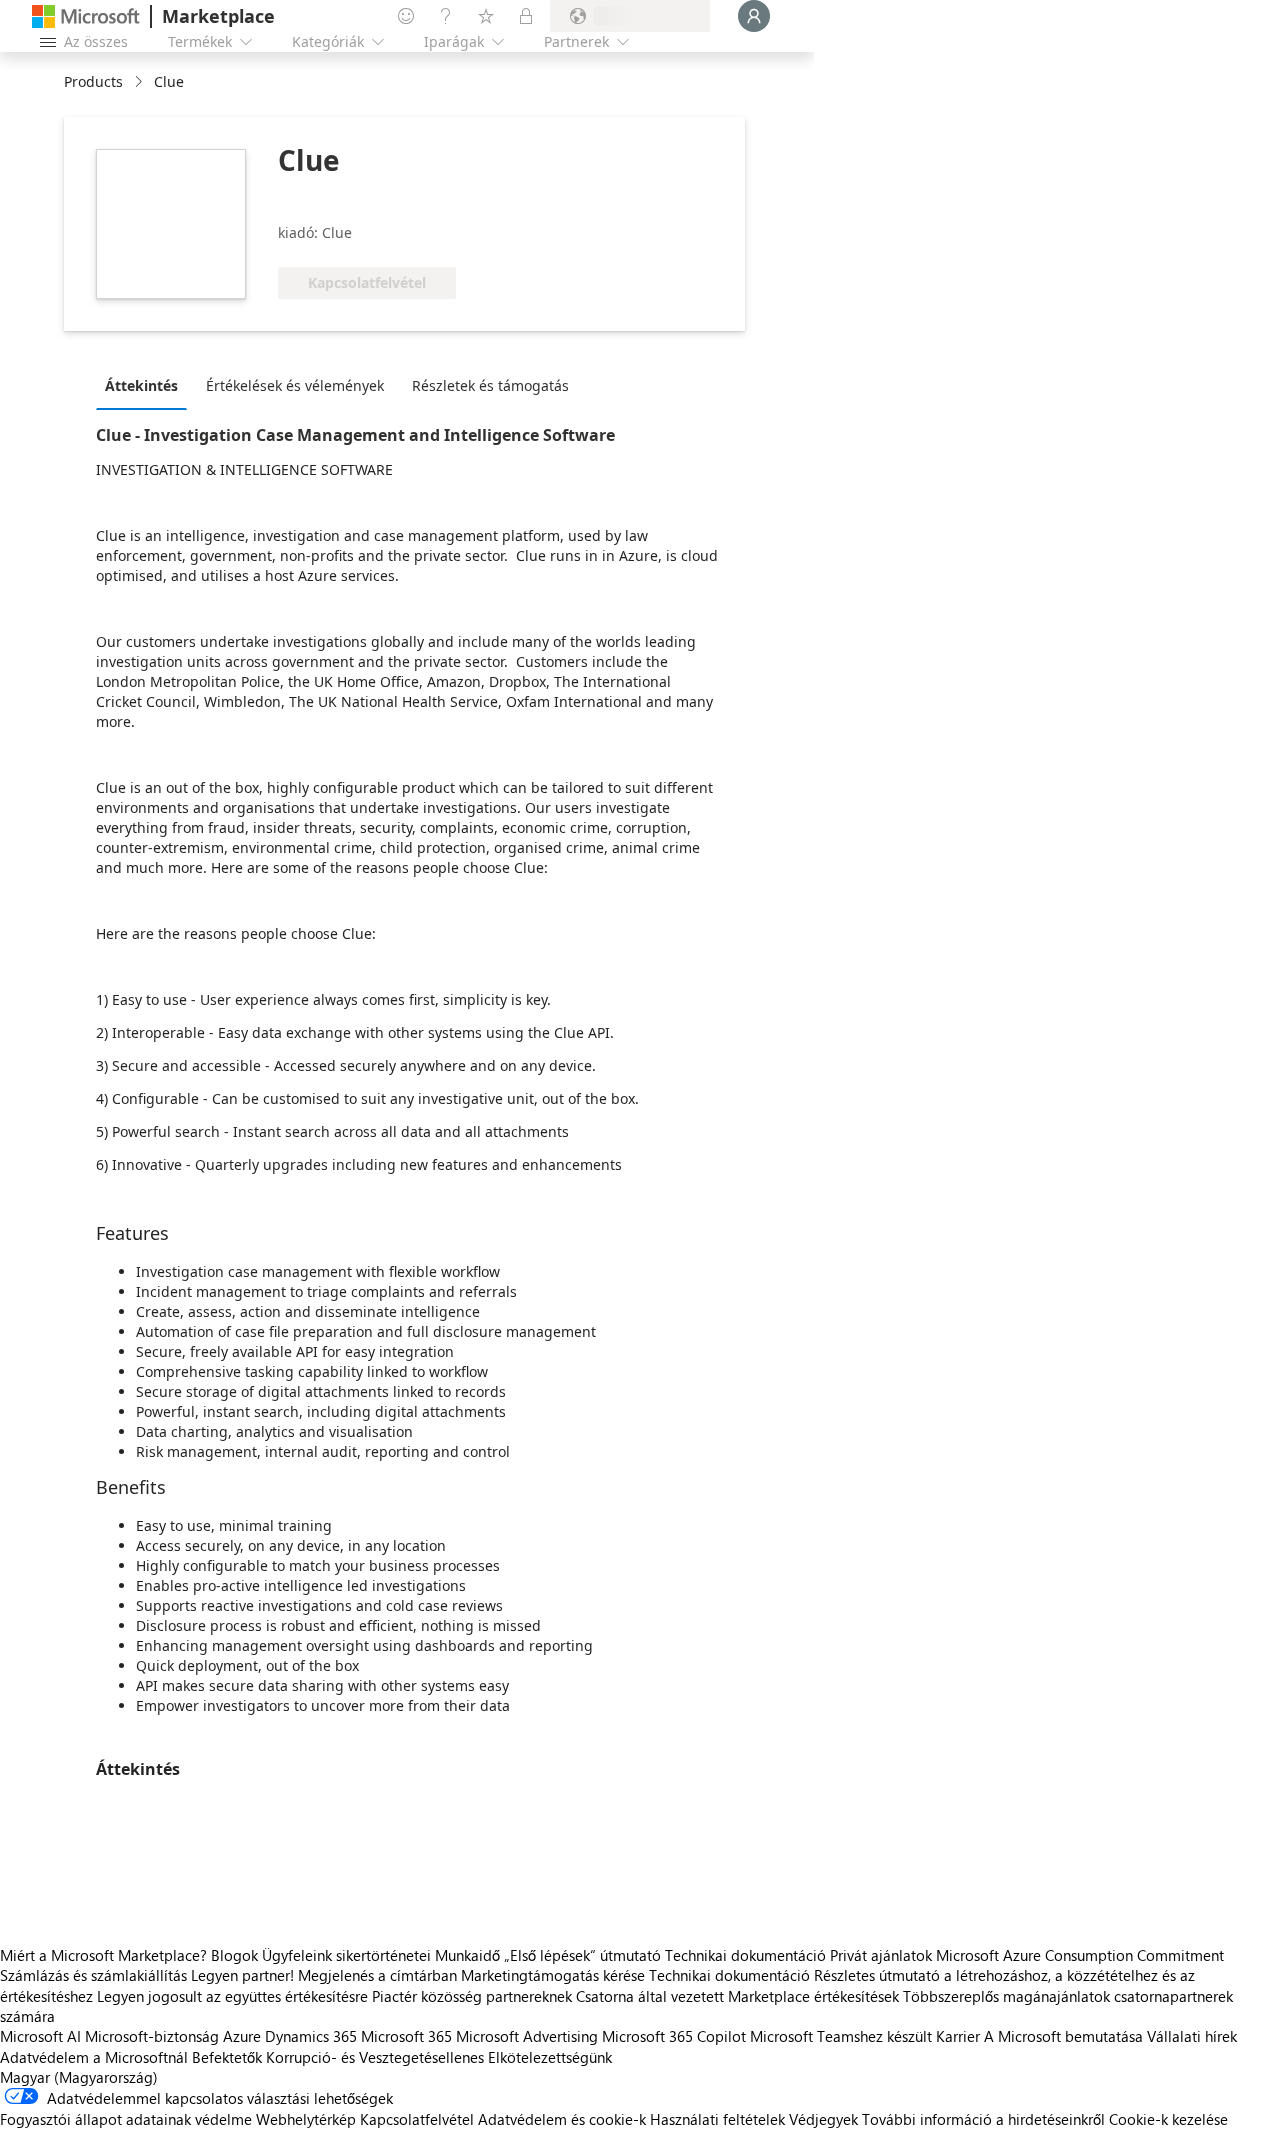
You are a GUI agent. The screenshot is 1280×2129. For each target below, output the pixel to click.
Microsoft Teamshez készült (841, 2036)
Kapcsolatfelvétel (417, 2119)
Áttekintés (141, 385)
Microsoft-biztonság (152, 2036)
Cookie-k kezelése (1168, 2119)
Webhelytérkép (306, 2119)
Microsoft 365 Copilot (674, 2036)
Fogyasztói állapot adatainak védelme (126, 2119)
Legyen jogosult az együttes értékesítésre (232, 1996)
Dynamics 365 (311, 2036)
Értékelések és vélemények (295, 385)
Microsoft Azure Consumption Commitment (1080, 1955)
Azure (242, 2036)
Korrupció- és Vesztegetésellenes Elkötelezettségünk (439, 2057)
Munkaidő (467, 1955)
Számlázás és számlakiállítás (93, 1975)
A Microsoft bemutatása (1063, 2036)
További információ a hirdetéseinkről (983, 2119)
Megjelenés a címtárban (377, 1975)
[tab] (146, 385)
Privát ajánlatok (881, 1955)
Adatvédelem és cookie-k (562, 2119)
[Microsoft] (86, 16)
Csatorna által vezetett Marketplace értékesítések (737, 1996)
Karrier (958, 2036)
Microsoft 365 (406, 2036)
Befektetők (227, 2057)
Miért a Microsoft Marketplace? (103, 1955)
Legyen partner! (242, 1975)
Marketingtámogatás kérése (553, 1975)
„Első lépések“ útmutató (582, 1955)
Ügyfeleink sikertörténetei (346, 1955)
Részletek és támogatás (490, 385)
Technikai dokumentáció (745, 1955)
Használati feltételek (717, 2119)
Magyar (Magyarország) (79, 2077)
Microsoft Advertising (527, 2036)
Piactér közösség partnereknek (472, 1996)
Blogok (234, 1955)
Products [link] (93, 81)
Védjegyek (823, 2119)
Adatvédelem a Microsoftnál (94, 2057)
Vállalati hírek (1192, 2036)
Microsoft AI (40, 2036)
